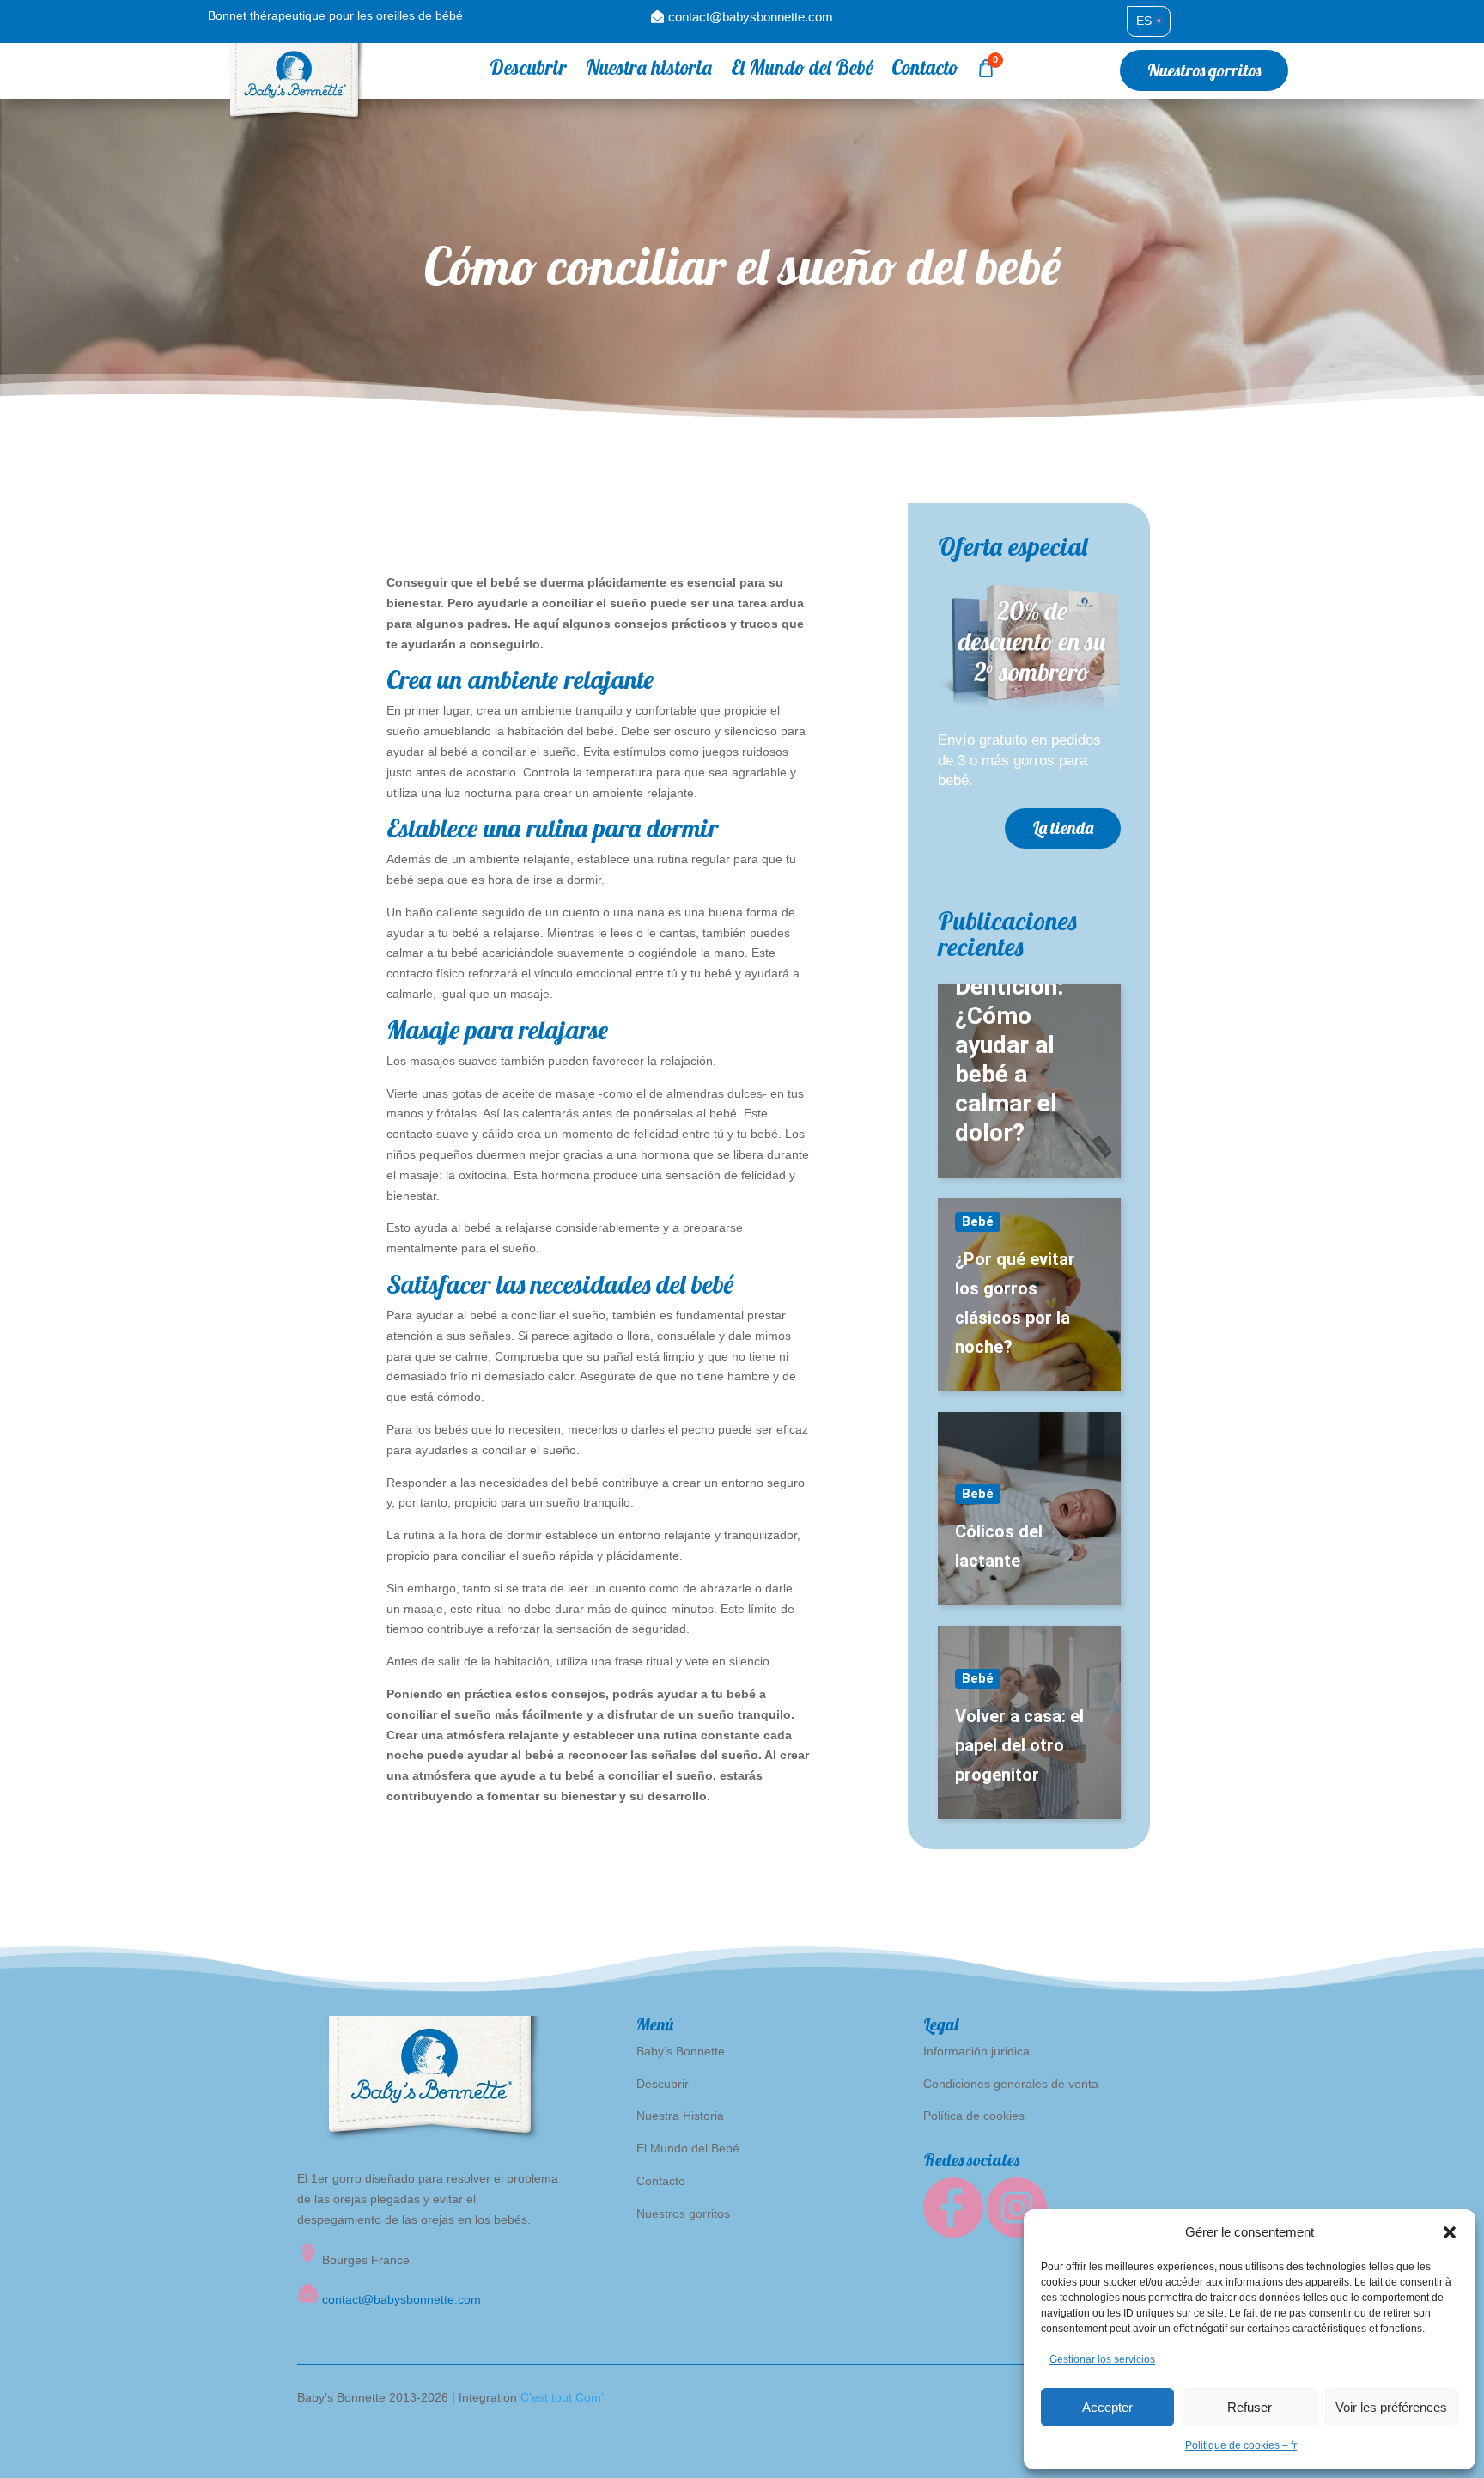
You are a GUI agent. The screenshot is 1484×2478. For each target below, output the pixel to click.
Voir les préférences (1391, 2407)
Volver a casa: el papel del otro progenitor (1019, 1745)
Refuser (1250, 2407)
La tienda (1063, 828)
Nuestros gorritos (1204, 70)
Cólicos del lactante (999, 1546)
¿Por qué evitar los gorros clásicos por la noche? (1015, 1303)
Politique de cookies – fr (1241, 2445)
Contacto (925, 71)
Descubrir (528, 71)
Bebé (978, 1221)
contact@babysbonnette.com (751, 17)
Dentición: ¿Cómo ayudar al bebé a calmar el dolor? (1010, 1059)
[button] (1450, 2232)
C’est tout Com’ (562, 2397)
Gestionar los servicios (1102, 2359)
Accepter (1107, 2407)
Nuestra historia (649, 71)
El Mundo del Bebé (802, 71)
